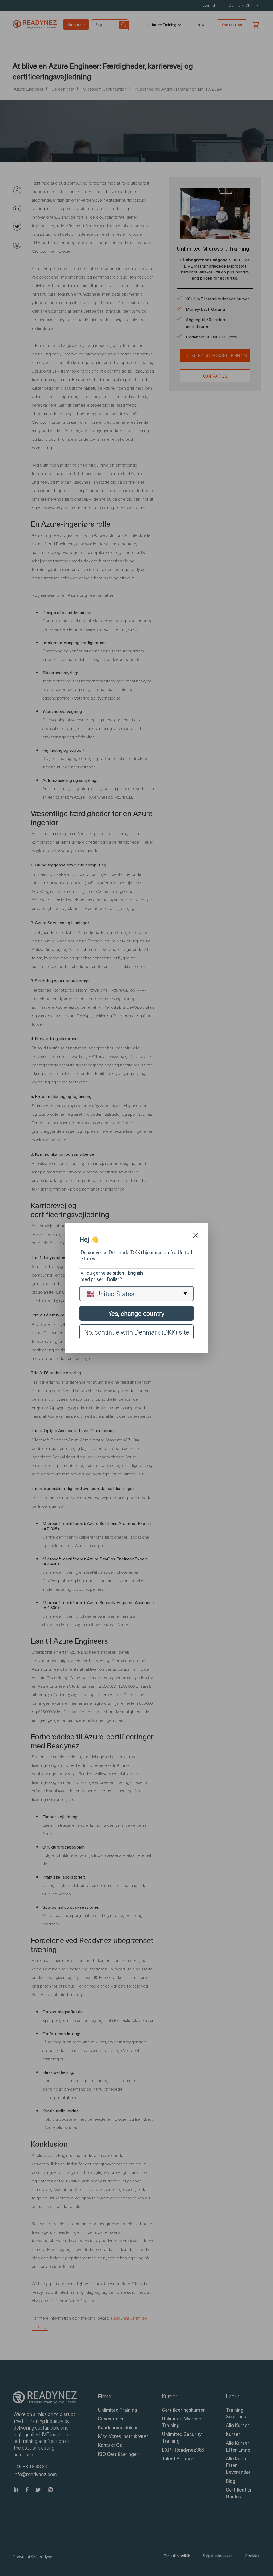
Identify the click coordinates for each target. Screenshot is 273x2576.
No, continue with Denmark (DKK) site (137, 1332)
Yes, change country (136, 1313)
